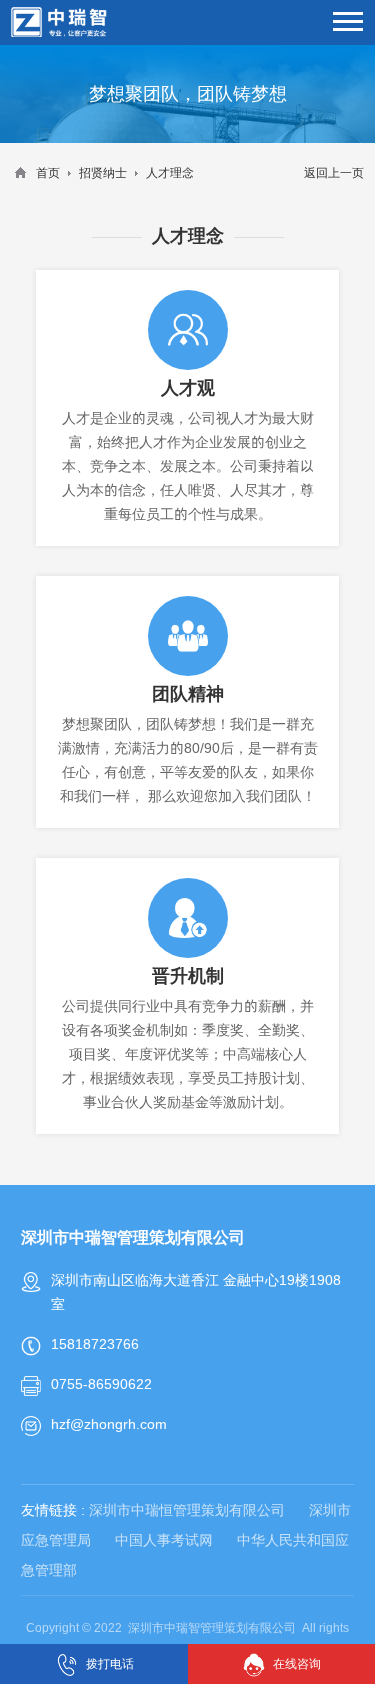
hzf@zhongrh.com (109, 1424)
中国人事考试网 (164, 1540)
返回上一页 (334, 172)
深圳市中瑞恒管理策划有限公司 (187, 1510)
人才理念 (170, 172)
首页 (48, 172)
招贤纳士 (103, 172)
